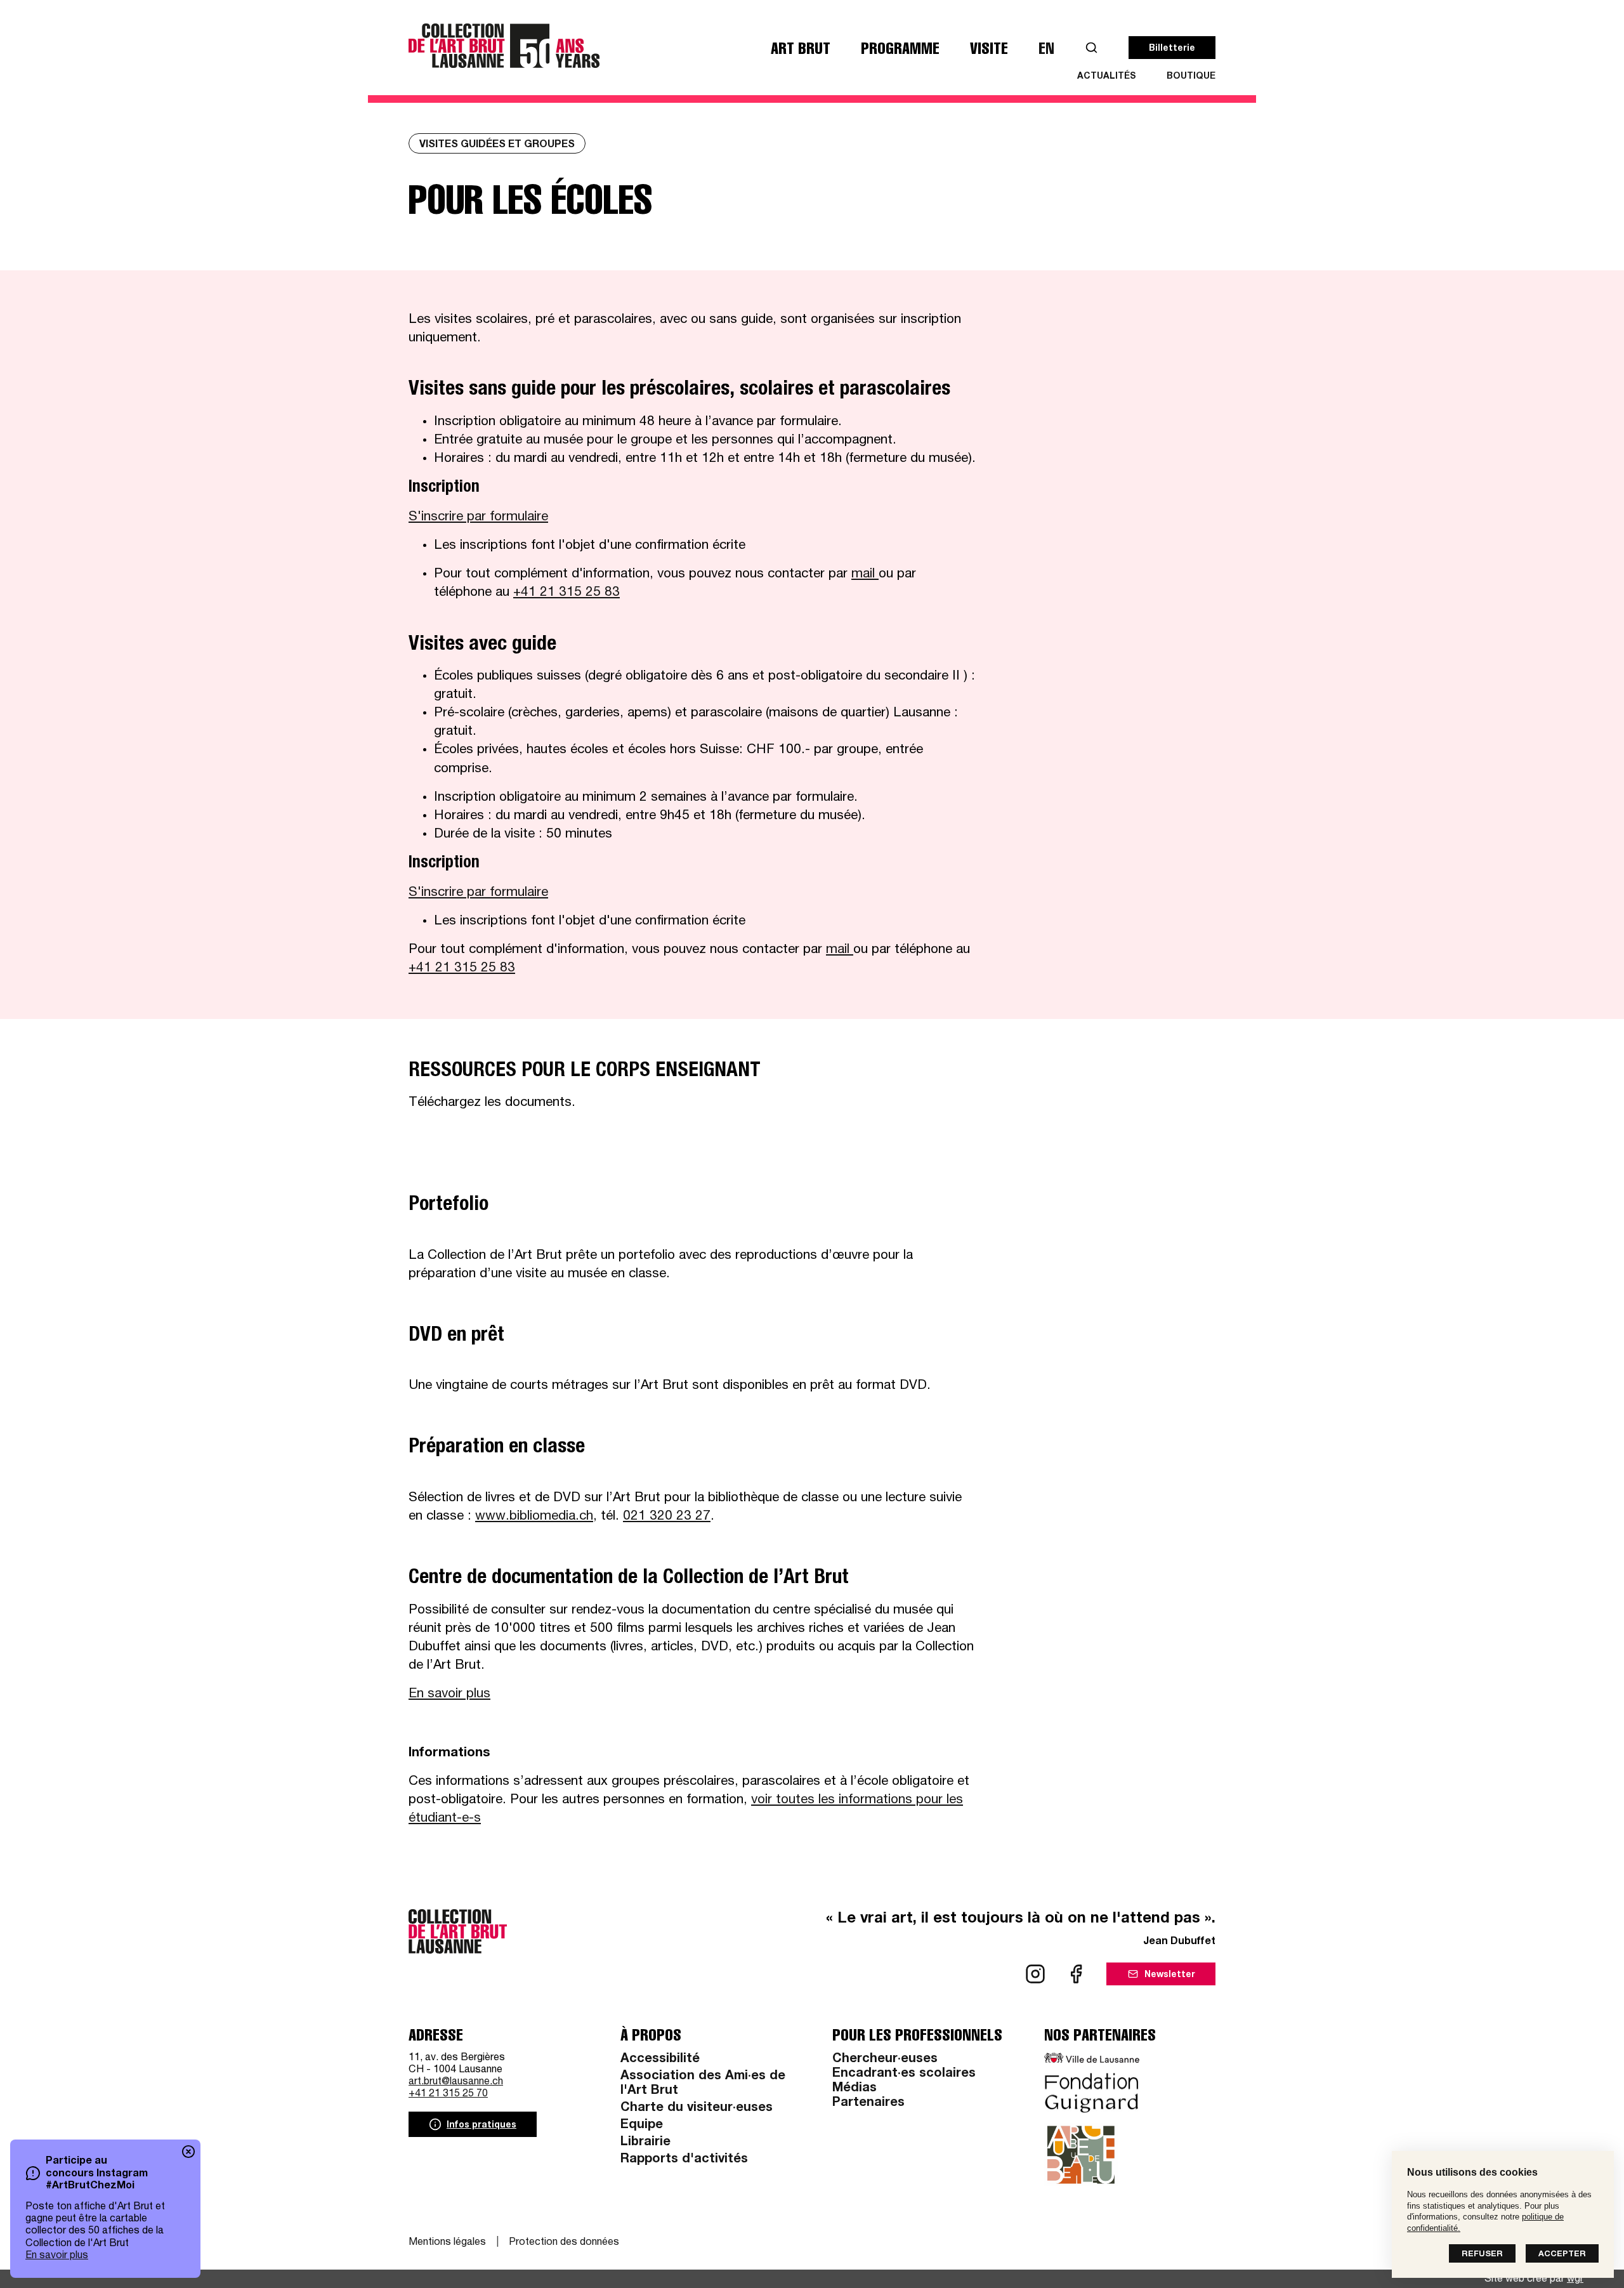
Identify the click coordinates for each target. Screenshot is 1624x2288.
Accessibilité (660, 2060)
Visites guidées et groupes (497, 145)
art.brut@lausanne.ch (456, 2082)
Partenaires (868, 2103)
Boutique (1191, 77)
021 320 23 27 (667, 1517)
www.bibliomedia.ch (534, 1517)
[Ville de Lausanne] (1092, 2058)
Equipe (642, 2126)
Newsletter (1170, 1975)
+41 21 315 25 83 (566, 593)
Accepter (1562, 2255)
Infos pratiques (481, 2126)
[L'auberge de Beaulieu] (1081, 2155)
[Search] (1091, 48)
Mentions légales (447, 2243)
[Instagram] (1035, 1974)
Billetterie (1172, 49)
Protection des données (564, 2243)
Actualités (1107, 77)
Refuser (1482, 2255)
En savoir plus (57, 2256)
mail (865, 575)
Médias (855, 2089)
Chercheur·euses (885, 2060)
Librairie (645, 2143)
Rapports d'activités (684, 2160)
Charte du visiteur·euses (697, 2108)
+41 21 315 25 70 (448, 2094)
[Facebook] (1076, 1974)
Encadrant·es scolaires (904, 2074)
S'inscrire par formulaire (478, 517)
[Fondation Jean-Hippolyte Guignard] (1092, 2093)
